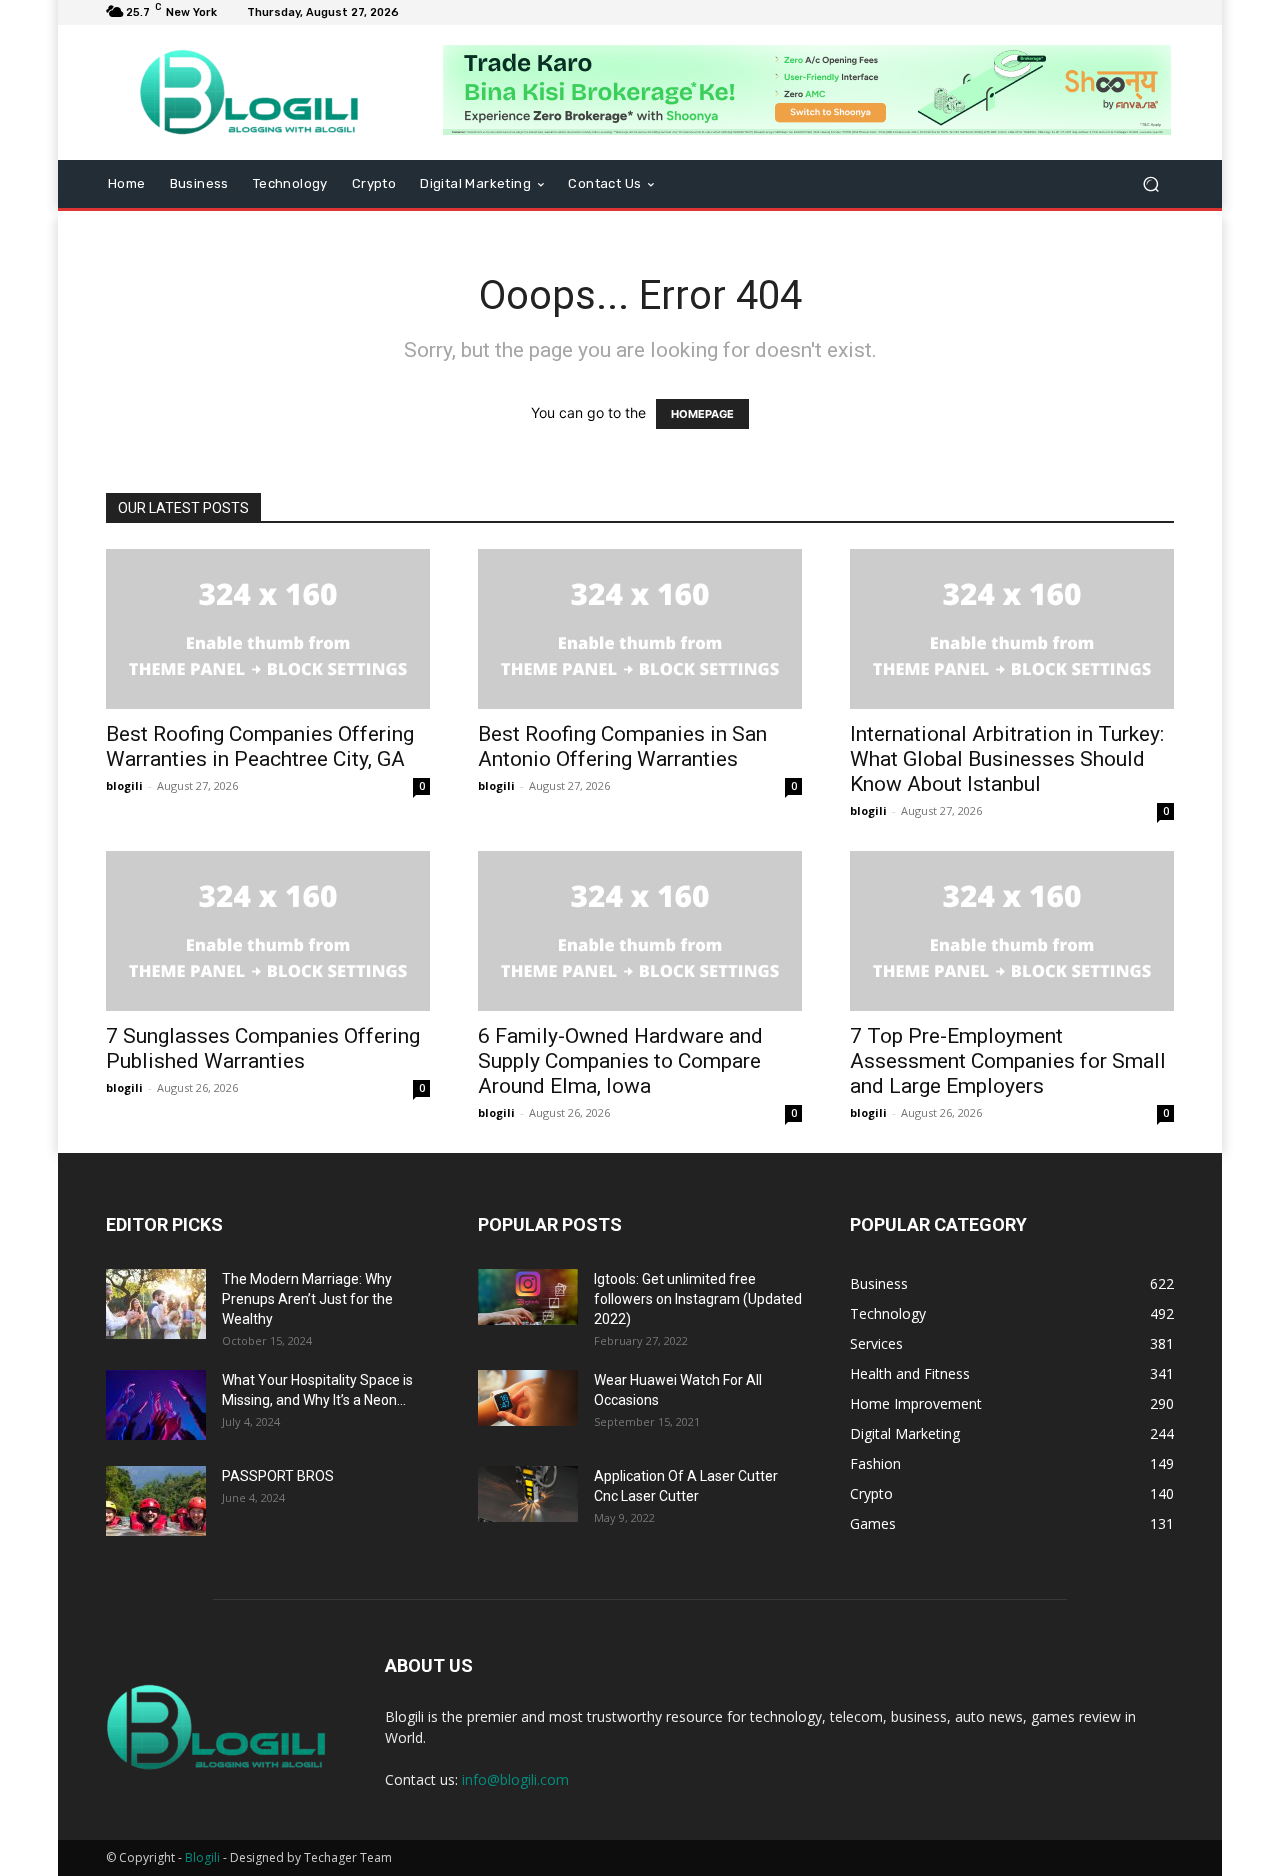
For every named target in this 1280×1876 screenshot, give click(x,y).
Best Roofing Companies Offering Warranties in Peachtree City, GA (260, 746)
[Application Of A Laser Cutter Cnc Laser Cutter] (528, 1494)
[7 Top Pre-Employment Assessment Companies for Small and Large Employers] (1012, 931)
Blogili (202, 1857)
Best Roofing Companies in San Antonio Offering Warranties (622, 746)
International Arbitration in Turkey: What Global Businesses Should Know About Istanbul (1007, 759)
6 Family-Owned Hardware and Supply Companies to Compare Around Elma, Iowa (620, 1061)
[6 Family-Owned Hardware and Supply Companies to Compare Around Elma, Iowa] (640, 931)
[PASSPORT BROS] (156, 1501)
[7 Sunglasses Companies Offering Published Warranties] (268, 931)
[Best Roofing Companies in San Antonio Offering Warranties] (640, 629)
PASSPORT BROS (278, 1476)
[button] (1150, 184)
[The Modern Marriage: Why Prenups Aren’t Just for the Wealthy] (156, 1304)
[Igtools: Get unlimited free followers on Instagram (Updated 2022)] (528, 1297)
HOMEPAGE (702, 414)
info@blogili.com (515, 1779)
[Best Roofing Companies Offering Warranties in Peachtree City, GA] (268, 629)
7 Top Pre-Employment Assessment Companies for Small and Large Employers (1008, 1061)
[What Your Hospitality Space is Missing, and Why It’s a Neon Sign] (156, 1405)
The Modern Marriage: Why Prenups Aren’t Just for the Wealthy (307, 1299)
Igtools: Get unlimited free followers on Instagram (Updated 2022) (698, 1299)
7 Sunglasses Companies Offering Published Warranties (263, 1048)
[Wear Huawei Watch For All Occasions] (528, 1398)
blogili (124, 785)
